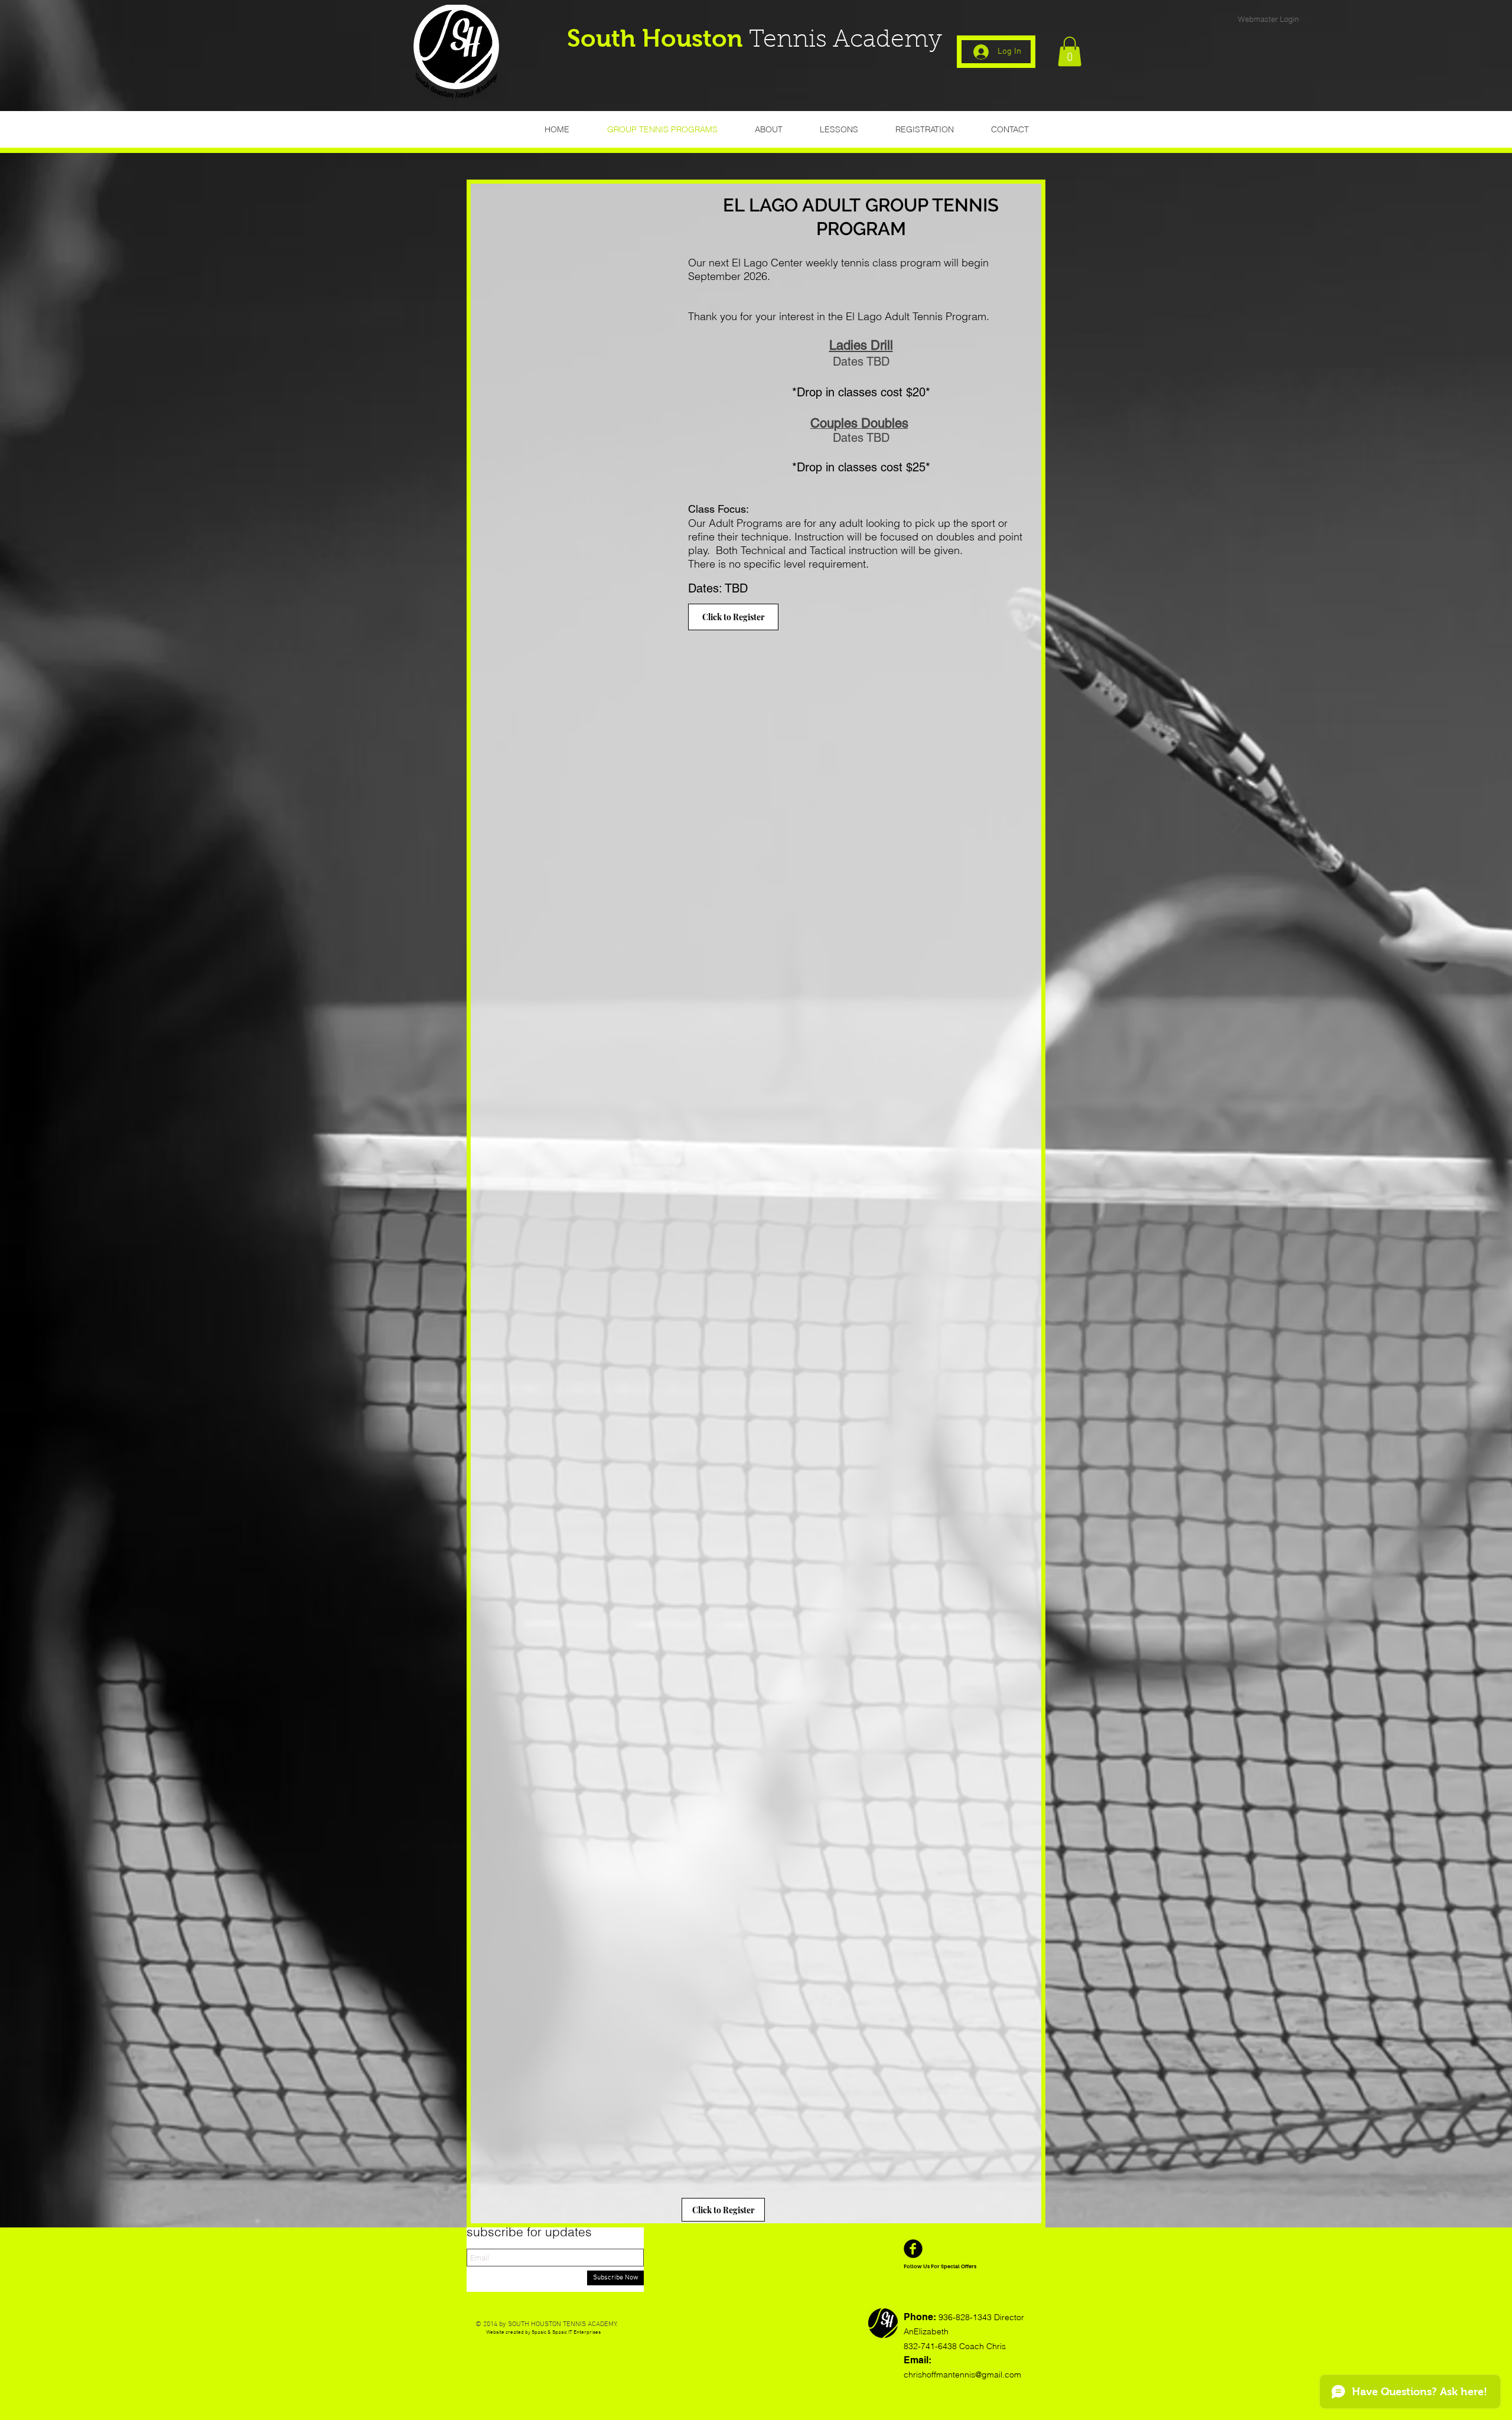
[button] (1070, 51)
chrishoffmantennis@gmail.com (962, 2375)
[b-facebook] (913, 2249)
